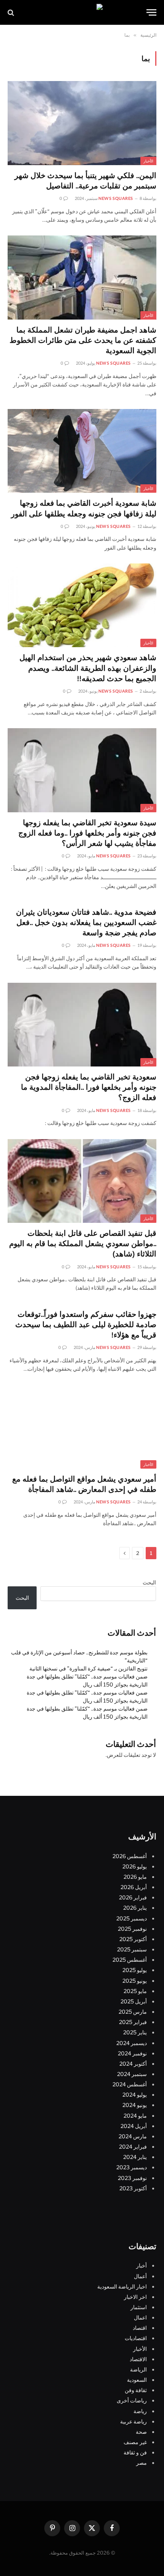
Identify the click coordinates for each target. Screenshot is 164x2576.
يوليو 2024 (135, 2095)
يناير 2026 (135, 1908)
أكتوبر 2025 (133, 1939)
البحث (149, 1582)
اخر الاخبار (135, 2297)
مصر (141, 2463)
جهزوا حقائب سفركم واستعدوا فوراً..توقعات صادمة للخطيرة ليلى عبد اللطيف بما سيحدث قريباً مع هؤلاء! (86, 1325)
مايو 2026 (135, 1877)
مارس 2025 (133, 2012)
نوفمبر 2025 (132, 1928)
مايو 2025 (135, 1991)
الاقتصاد (138, 2359)
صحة (141, 2432)
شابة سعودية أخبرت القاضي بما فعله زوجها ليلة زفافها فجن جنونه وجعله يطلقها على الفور (84, 509)
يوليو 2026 (135, 1866)
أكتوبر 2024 (133, 2064)
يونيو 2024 (135, 2105)
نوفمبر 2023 (132, 2178)
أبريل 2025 (134, 2001)
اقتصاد (140, 2328)
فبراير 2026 (133, 1897)
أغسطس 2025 (130, 1960)
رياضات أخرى (132, 2400)
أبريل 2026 (134, 1887)
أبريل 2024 (134, 2126)
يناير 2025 (135, 2032)
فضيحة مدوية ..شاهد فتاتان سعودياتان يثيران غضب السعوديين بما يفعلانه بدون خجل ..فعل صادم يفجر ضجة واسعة (86, 923)
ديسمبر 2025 (132, 1918)
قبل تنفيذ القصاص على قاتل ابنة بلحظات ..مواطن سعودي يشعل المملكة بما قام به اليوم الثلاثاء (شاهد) (83, 1244)
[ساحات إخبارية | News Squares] (82, 12)
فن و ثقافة (135, 2452)
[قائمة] (151, 12)
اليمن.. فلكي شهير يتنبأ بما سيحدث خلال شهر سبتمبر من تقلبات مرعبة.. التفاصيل (85, 181)
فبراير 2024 (133, 2147)
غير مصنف (135, 2442)
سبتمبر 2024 (132, 2074)
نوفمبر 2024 (132, 2053)
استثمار (139, 2307)
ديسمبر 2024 (132, 2043)
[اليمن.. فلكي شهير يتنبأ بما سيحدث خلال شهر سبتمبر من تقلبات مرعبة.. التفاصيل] (82, 123)
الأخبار (148, 161)
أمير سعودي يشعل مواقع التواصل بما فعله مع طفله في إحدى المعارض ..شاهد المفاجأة (84, 1485)
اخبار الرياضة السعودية (122, 2286)
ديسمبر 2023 (132, 2167)
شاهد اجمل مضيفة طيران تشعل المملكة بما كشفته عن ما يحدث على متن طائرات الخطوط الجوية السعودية (83, 341)
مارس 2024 (133, 2136)
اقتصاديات (136, 2338)
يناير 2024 (135, 2157)
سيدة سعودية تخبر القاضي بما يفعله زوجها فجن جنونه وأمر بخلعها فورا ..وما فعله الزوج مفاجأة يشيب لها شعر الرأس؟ (87, 834)
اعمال (140, 2317)
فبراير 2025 (133, 2022)
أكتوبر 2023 (133, 2188)
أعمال (140, 2276)
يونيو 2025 (135, 1980)
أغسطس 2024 (130, 2084)
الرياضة (138, 2369)
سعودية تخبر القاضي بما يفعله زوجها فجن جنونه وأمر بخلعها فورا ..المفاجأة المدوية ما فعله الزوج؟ (89, 1088)
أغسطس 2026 (130, 1856)
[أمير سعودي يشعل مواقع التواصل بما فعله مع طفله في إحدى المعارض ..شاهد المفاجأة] (82, 1427)
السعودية (137, 2380)
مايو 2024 (135, 2115)
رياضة (140, 2411)
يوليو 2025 (135, 1970)
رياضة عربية (133, 2421)
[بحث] (12, 12)
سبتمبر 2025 (132, 1949)
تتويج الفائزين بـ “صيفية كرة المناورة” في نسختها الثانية (88, 1668)
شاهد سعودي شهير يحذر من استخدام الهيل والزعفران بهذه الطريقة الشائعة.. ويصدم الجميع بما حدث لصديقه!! (88, 669)
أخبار (141, 2265)
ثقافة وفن (136, 2390)
